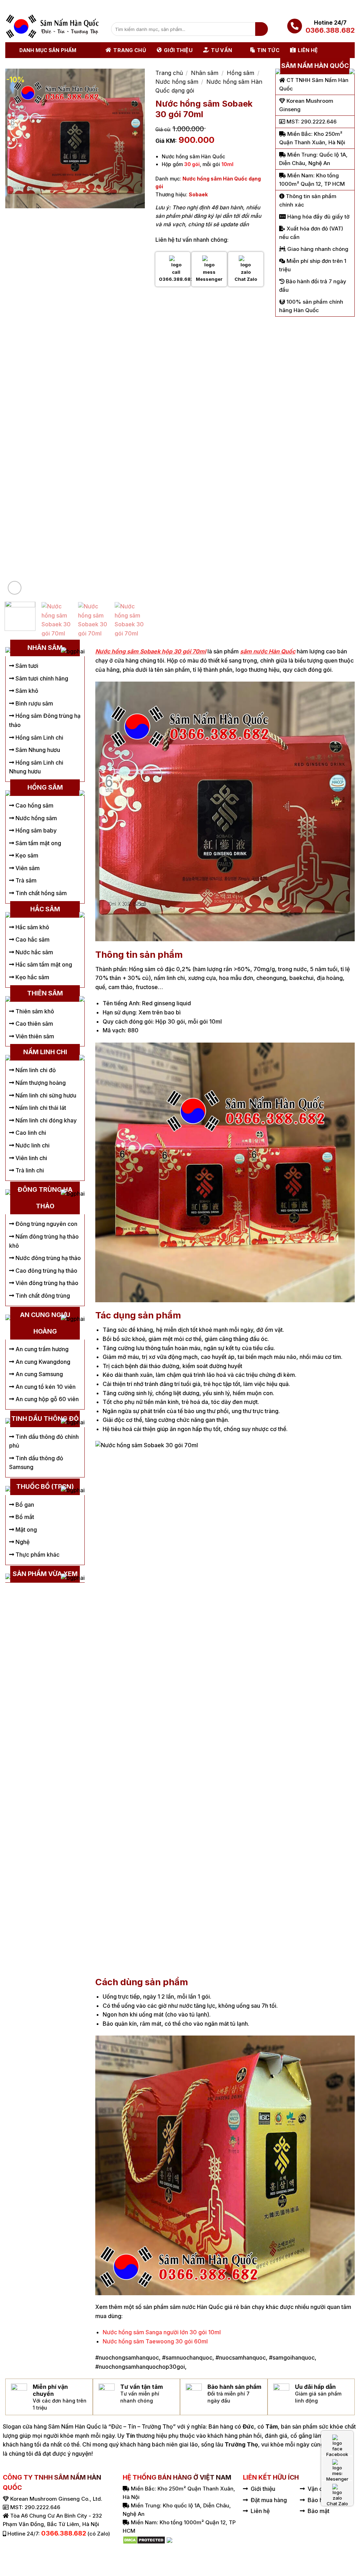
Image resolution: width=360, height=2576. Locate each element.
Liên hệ (308, 50)
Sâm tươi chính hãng (41, 678)
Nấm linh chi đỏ (35, 1070)
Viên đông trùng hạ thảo (46, 1283)
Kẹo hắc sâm (32, 977)
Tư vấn (221, 50)
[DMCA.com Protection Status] (144, 2539)
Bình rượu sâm (34, 703)
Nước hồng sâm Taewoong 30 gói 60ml (155, 2341)
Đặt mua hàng (269, 2500)
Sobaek (198, 194)
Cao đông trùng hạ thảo (46, 1271)
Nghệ (22, 1542)
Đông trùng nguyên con (46, 1224)
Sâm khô (26, 691)
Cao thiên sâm (34, 1024)
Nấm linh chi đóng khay (45, 1120)
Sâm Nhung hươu (37, 750)
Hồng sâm (240, 73)
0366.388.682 (330, 30)
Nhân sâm (205, 73)
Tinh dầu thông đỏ (45, 1419)
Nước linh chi (32, 1145)
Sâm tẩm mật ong (38, 843)
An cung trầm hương (41, 1349)
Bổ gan (24, 1505)
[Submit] (262, 29)
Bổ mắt (24, 1517)
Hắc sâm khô (32, 927)
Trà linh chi (29, 1170)
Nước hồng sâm (177, 82)
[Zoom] (15, 588)
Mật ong (25, 1530)
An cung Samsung (38, 1374)
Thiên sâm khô (34, 1011)
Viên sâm (27, 868)
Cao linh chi (30, 1133)
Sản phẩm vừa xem (45, 1574)
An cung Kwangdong (42, 1362)
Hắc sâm (45, 909)
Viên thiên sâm (34, 1036)
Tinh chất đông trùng (42, 1296)
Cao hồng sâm (34, 805)
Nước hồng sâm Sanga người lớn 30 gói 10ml (162, 2332)
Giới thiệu (178, 50)
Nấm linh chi (45, 1052)
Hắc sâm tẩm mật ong (43, 964)
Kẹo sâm (26, 855)
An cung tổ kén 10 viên (45, 1387)
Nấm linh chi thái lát (40, 1108)
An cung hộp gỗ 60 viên (46, 1399)
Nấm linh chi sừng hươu (45, 1095)
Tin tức (268, 50)
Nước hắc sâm (34, 952)
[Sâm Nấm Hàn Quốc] (53, 26)
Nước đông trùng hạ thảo (47, 1258)
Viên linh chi (31, 1158)
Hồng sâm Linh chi (39, 738)
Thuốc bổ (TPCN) (45, 1486)
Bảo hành (320, 2500)
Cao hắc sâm (32, 939)
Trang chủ (130, 50)
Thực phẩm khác (37, 1555)
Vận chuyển (323, 2489)
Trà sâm (25, 880)
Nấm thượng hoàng (40, 1083)
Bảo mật (319, 2511)
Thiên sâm (45, 993)
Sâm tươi (26, 666)
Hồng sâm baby (35, 830)
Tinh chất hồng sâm (40, 893)
